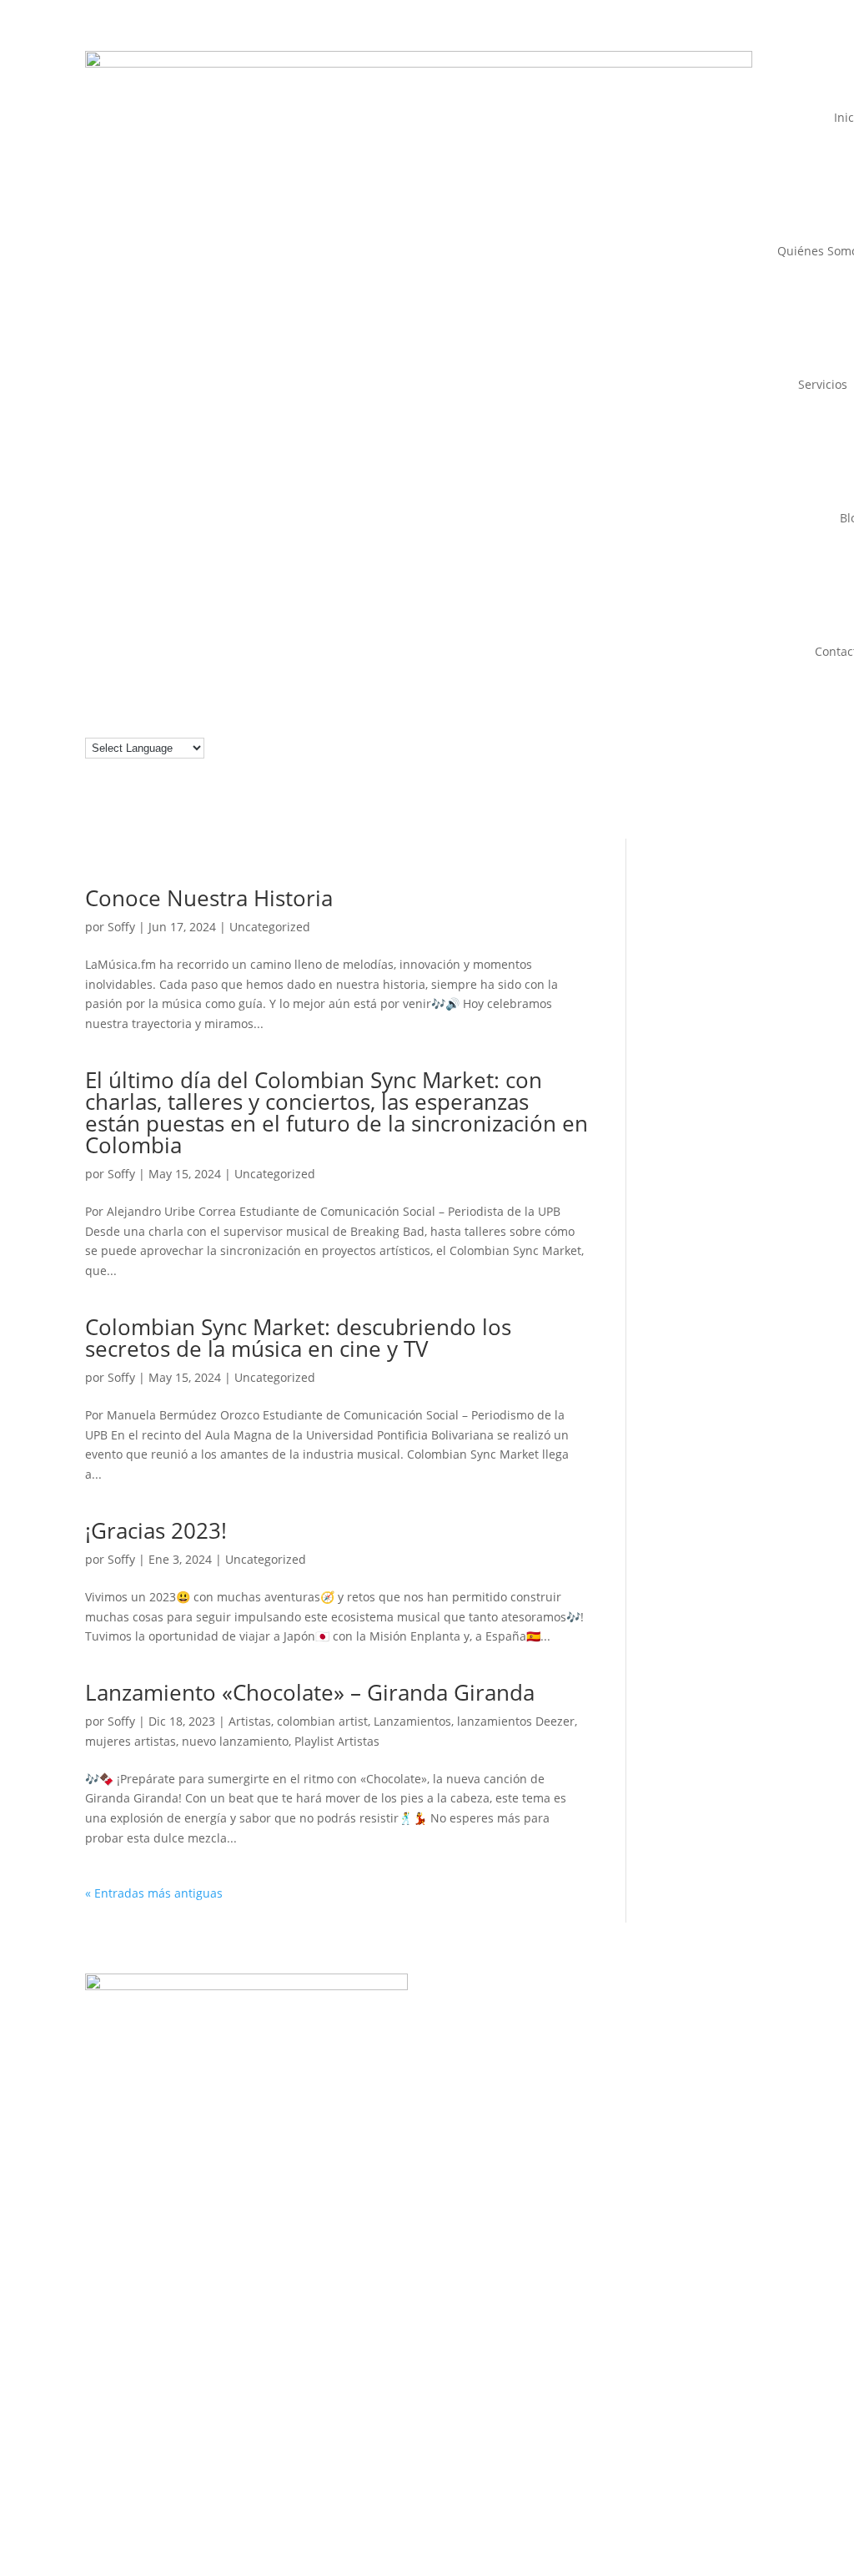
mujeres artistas (131, 1741)
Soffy (121, 927)
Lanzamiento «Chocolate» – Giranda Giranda (310, 1692)
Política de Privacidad (709, 2409)
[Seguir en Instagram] (524, 2006)
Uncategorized (270, 927)
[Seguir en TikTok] (657, 2006)
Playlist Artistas (337, 1741)
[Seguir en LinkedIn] (590, 2006)
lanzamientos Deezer (516, 1721)
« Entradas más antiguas (154, 1893)
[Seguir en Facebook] (557, 2006)
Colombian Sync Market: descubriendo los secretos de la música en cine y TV (298, 1338)
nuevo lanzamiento (235, 1741)
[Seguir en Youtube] (624, 2006)
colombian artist (322, 1721)
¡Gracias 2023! (156, 1530)
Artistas (250, 1721)
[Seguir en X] (691, 2006)
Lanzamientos (412, 1721)
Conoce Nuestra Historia (209, 898)
